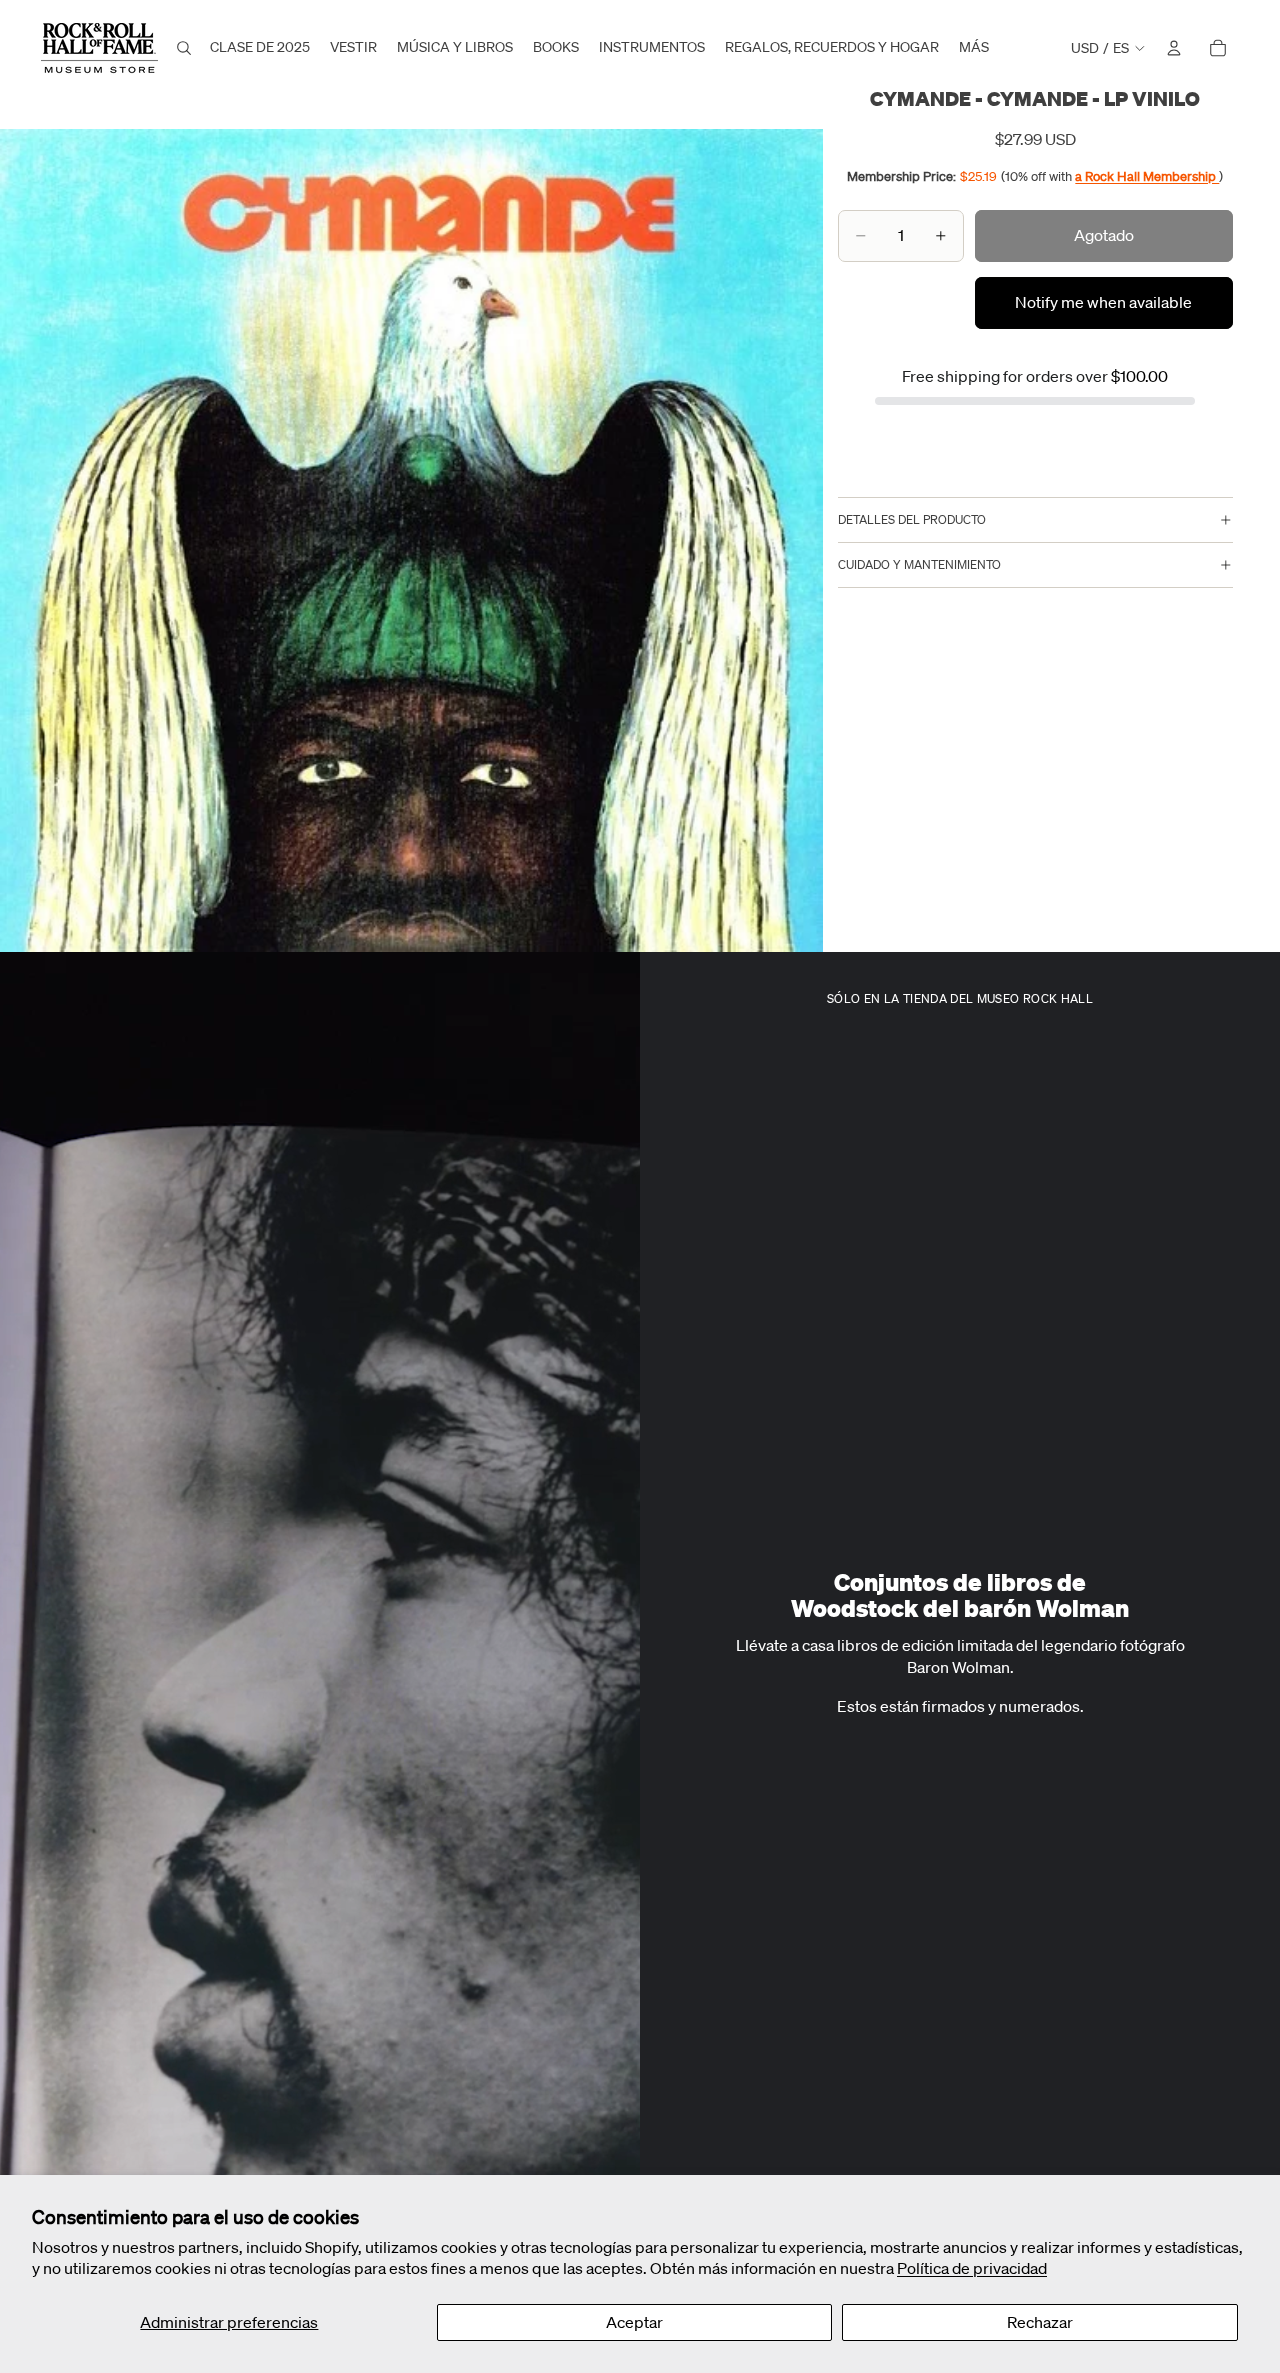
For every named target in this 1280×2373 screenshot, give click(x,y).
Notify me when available (1103, 302)
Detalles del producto (912, 519)
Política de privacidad (972, 2268)
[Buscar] (184, 48)
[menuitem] (974, 48)
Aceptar (634, 2322)
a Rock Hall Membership (1147, 175)
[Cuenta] (1174, 48)
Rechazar (1040, 2322)
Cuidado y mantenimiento (919, 564)
